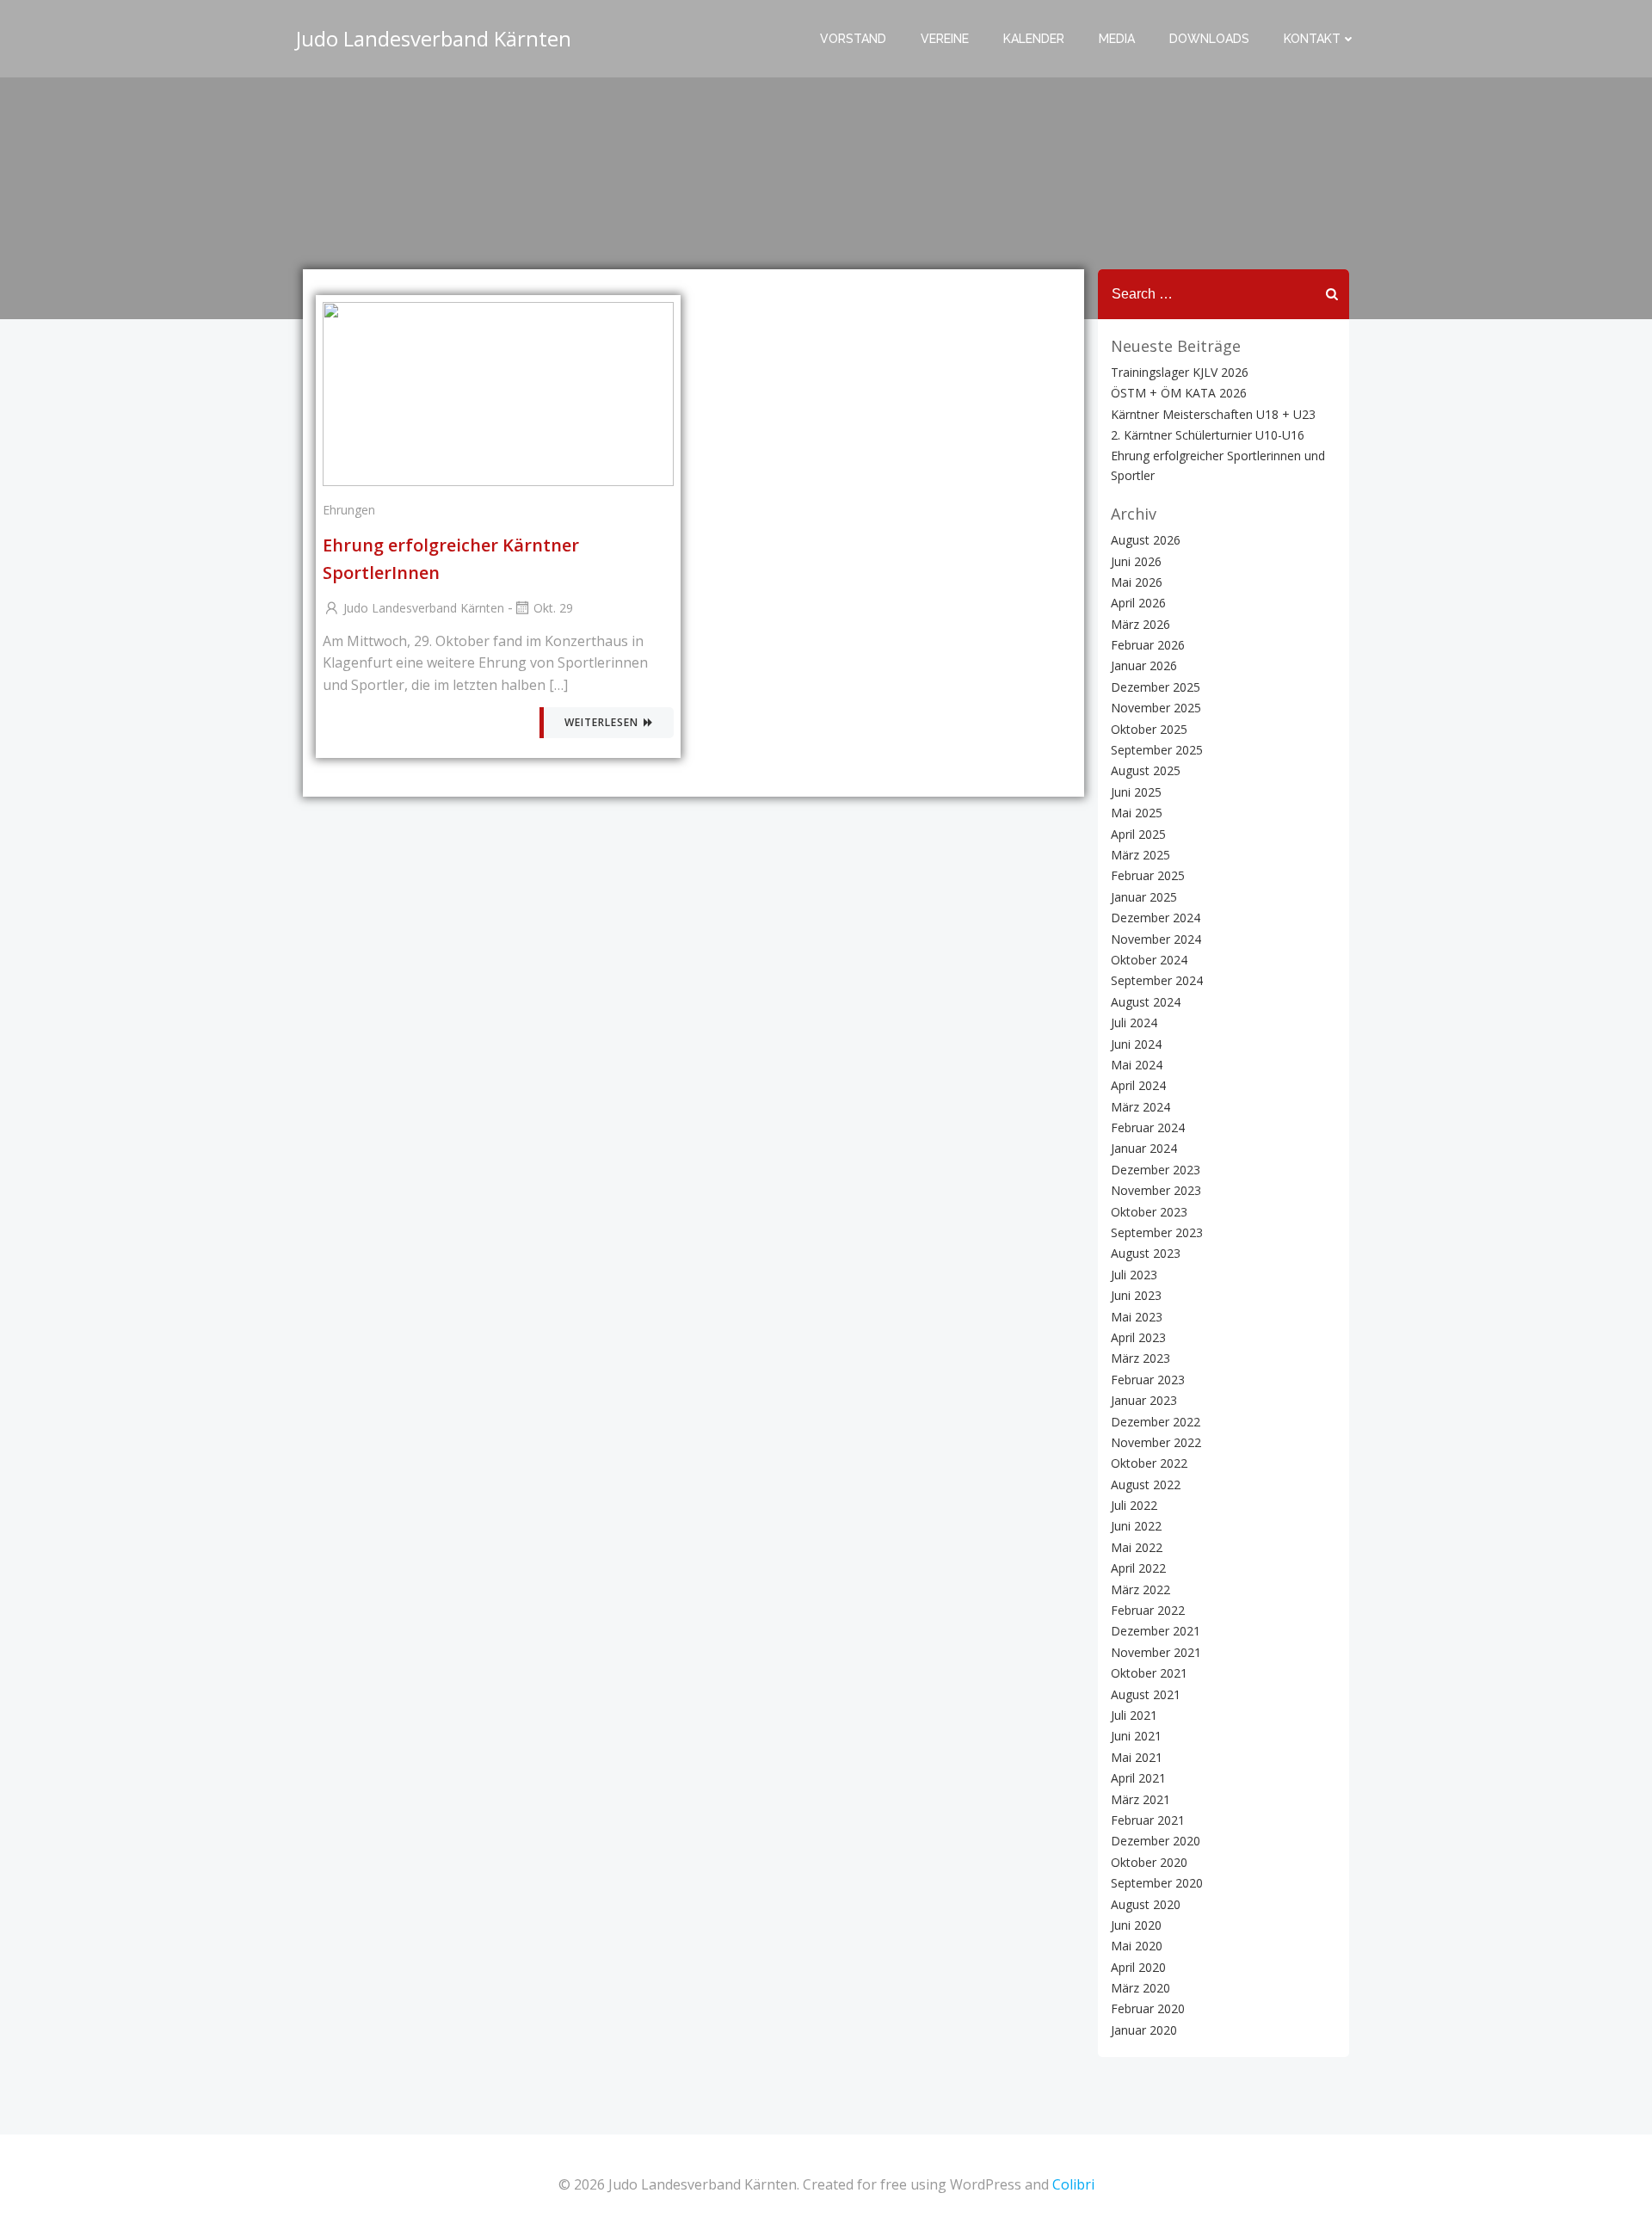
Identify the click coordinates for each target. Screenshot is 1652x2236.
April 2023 (1138, 1337)
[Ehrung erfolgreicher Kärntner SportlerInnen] (498, 392)
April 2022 (1138, 1568)
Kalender (1034, 39)
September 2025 (1157, 750)
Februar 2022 (1148, 1610)
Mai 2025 (1137, 813)
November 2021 (1156, 1652)
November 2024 (1156, 939)
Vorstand (853, 39)
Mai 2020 (1137, 1946)
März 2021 (1140, 1799)
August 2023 (1146, 1253)
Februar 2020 (1148, 2008)
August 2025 (1146, 770)
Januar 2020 (1144, 2030)
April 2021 (1138, 1778)
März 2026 (1140, 624)
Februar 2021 (1148, 1820)
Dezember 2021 (1156, 1631)
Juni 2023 (1136, 1295)
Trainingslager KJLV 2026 (1180, 372)
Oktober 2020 (1149, 1862)
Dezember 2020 (1156, 1841)
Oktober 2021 (1149, 1673)
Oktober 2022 (1149, 1463)
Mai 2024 (1137, 1065)
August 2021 (1146, 1694)
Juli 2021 (1134, 1715)
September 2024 (1157, 980)
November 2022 (1156, 1442)
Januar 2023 (1144, 1400)
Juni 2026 (1136, 561)
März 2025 (1140, 855)
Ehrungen (349, 510)
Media (1117, 39)
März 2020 (1140, 1988)
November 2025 (1156, 708)
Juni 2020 (1136, 1925)
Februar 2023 (1148, 1380)
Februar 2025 (1148, 875)
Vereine (945, 39)
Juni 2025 (1136, 792)
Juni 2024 (1136, 1044)
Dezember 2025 (1156, 687)
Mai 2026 (1137, 582)
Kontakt (1312, 39)
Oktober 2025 (1149, 729)
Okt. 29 (553, 608)
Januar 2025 (1144, 897)
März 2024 (1140, 1107)
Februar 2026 (1148, 645)
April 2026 (1138, 603)
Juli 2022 (1134, 1505)
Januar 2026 (1144, 665)
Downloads (1209, 39)
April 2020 (1138, 1967)
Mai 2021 (1137, 1757)
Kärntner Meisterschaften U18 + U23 (1213, 414)
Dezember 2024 (1156, 918)
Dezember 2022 (1156, 1422)
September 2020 (1157, 1883)
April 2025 (1138, 834)
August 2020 (1146, 1904)
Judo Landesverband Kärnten (424, 608)
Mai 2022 (1137, 1547)
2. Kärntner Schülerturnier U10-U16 (1208, 435)
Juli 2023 (1134, 1275)
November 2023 (1156, 1190)
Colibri (1073, 2184)
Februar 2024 (1148, 1127)
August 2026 (1146, 540)
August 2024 (1146, 1002)
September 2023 (1157, 1232)
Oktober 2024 (1149, 960)
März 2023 (1140, 1358)
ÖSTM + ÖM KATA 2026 (1179, 393)
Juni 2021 (1136, 1736)
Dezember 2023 (1156, 1170)
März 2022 (1140, 1589)
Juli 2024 (1134, 1023)
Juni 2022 (1136, 1526)
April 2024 (1138, 1085)
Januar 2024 (1144, 1148)
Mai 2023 (1137, 1317)
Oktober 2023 (1149, 1212)
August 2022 (1146, 1485)
